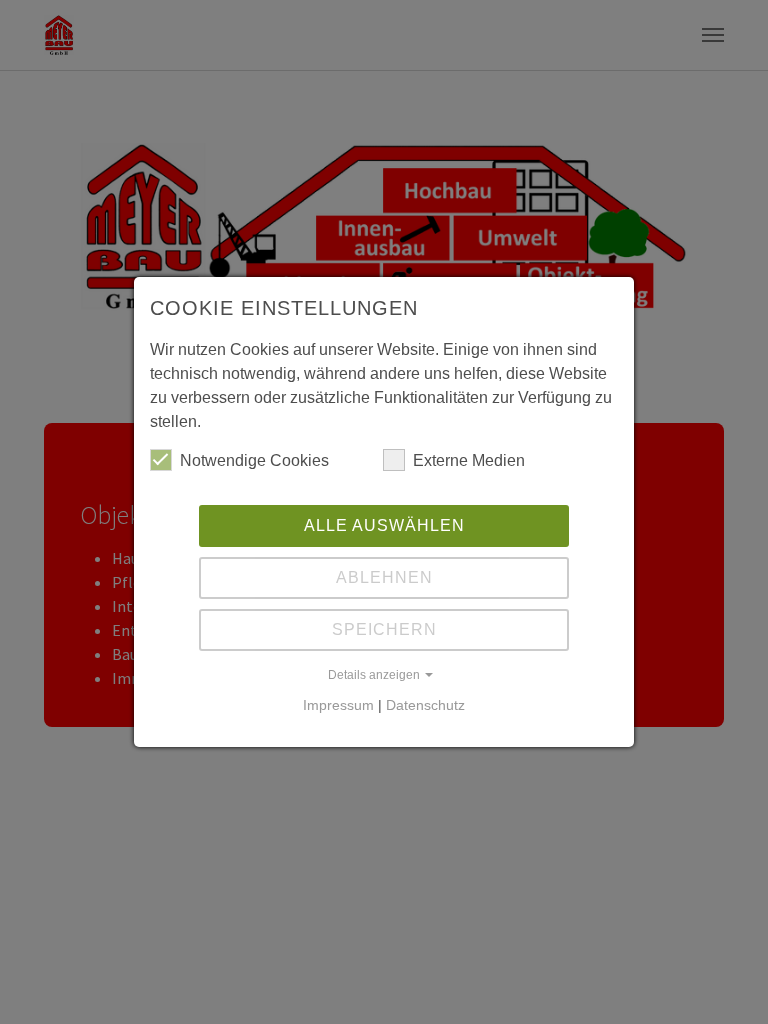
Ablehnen (384, 577)
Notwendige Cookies (254, 460)
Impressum (338, 705)
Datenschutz (425, 705)
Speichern (384, 629)
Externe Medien (469, 460)
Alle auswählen (384, 525)
